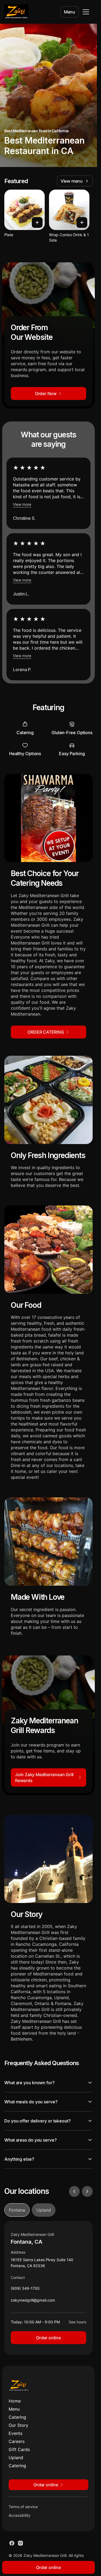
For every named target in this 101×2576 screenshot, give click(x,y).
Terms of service (23, 2507)
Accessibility (20, 2515)
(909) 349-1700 (25, 2290)
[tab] (17, 2210)
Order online (48, 2338)
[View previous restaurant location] (74, 2191)
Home (15, 2401)
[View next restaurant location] (87, 2191)
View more (22, 504)
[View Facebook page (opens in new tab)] (12, 2543)
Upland (16, 2458)
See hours (77, 2322)
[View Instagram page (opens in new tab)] (20, 2543)
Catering (17, 2417)
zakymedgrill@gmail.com (33, 2301)
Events (15, 2433)
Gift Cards (19, 2449)
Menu (69, 12)
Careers (17, 2441)
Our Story (18, 2425)
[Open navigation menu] (86, 12)
